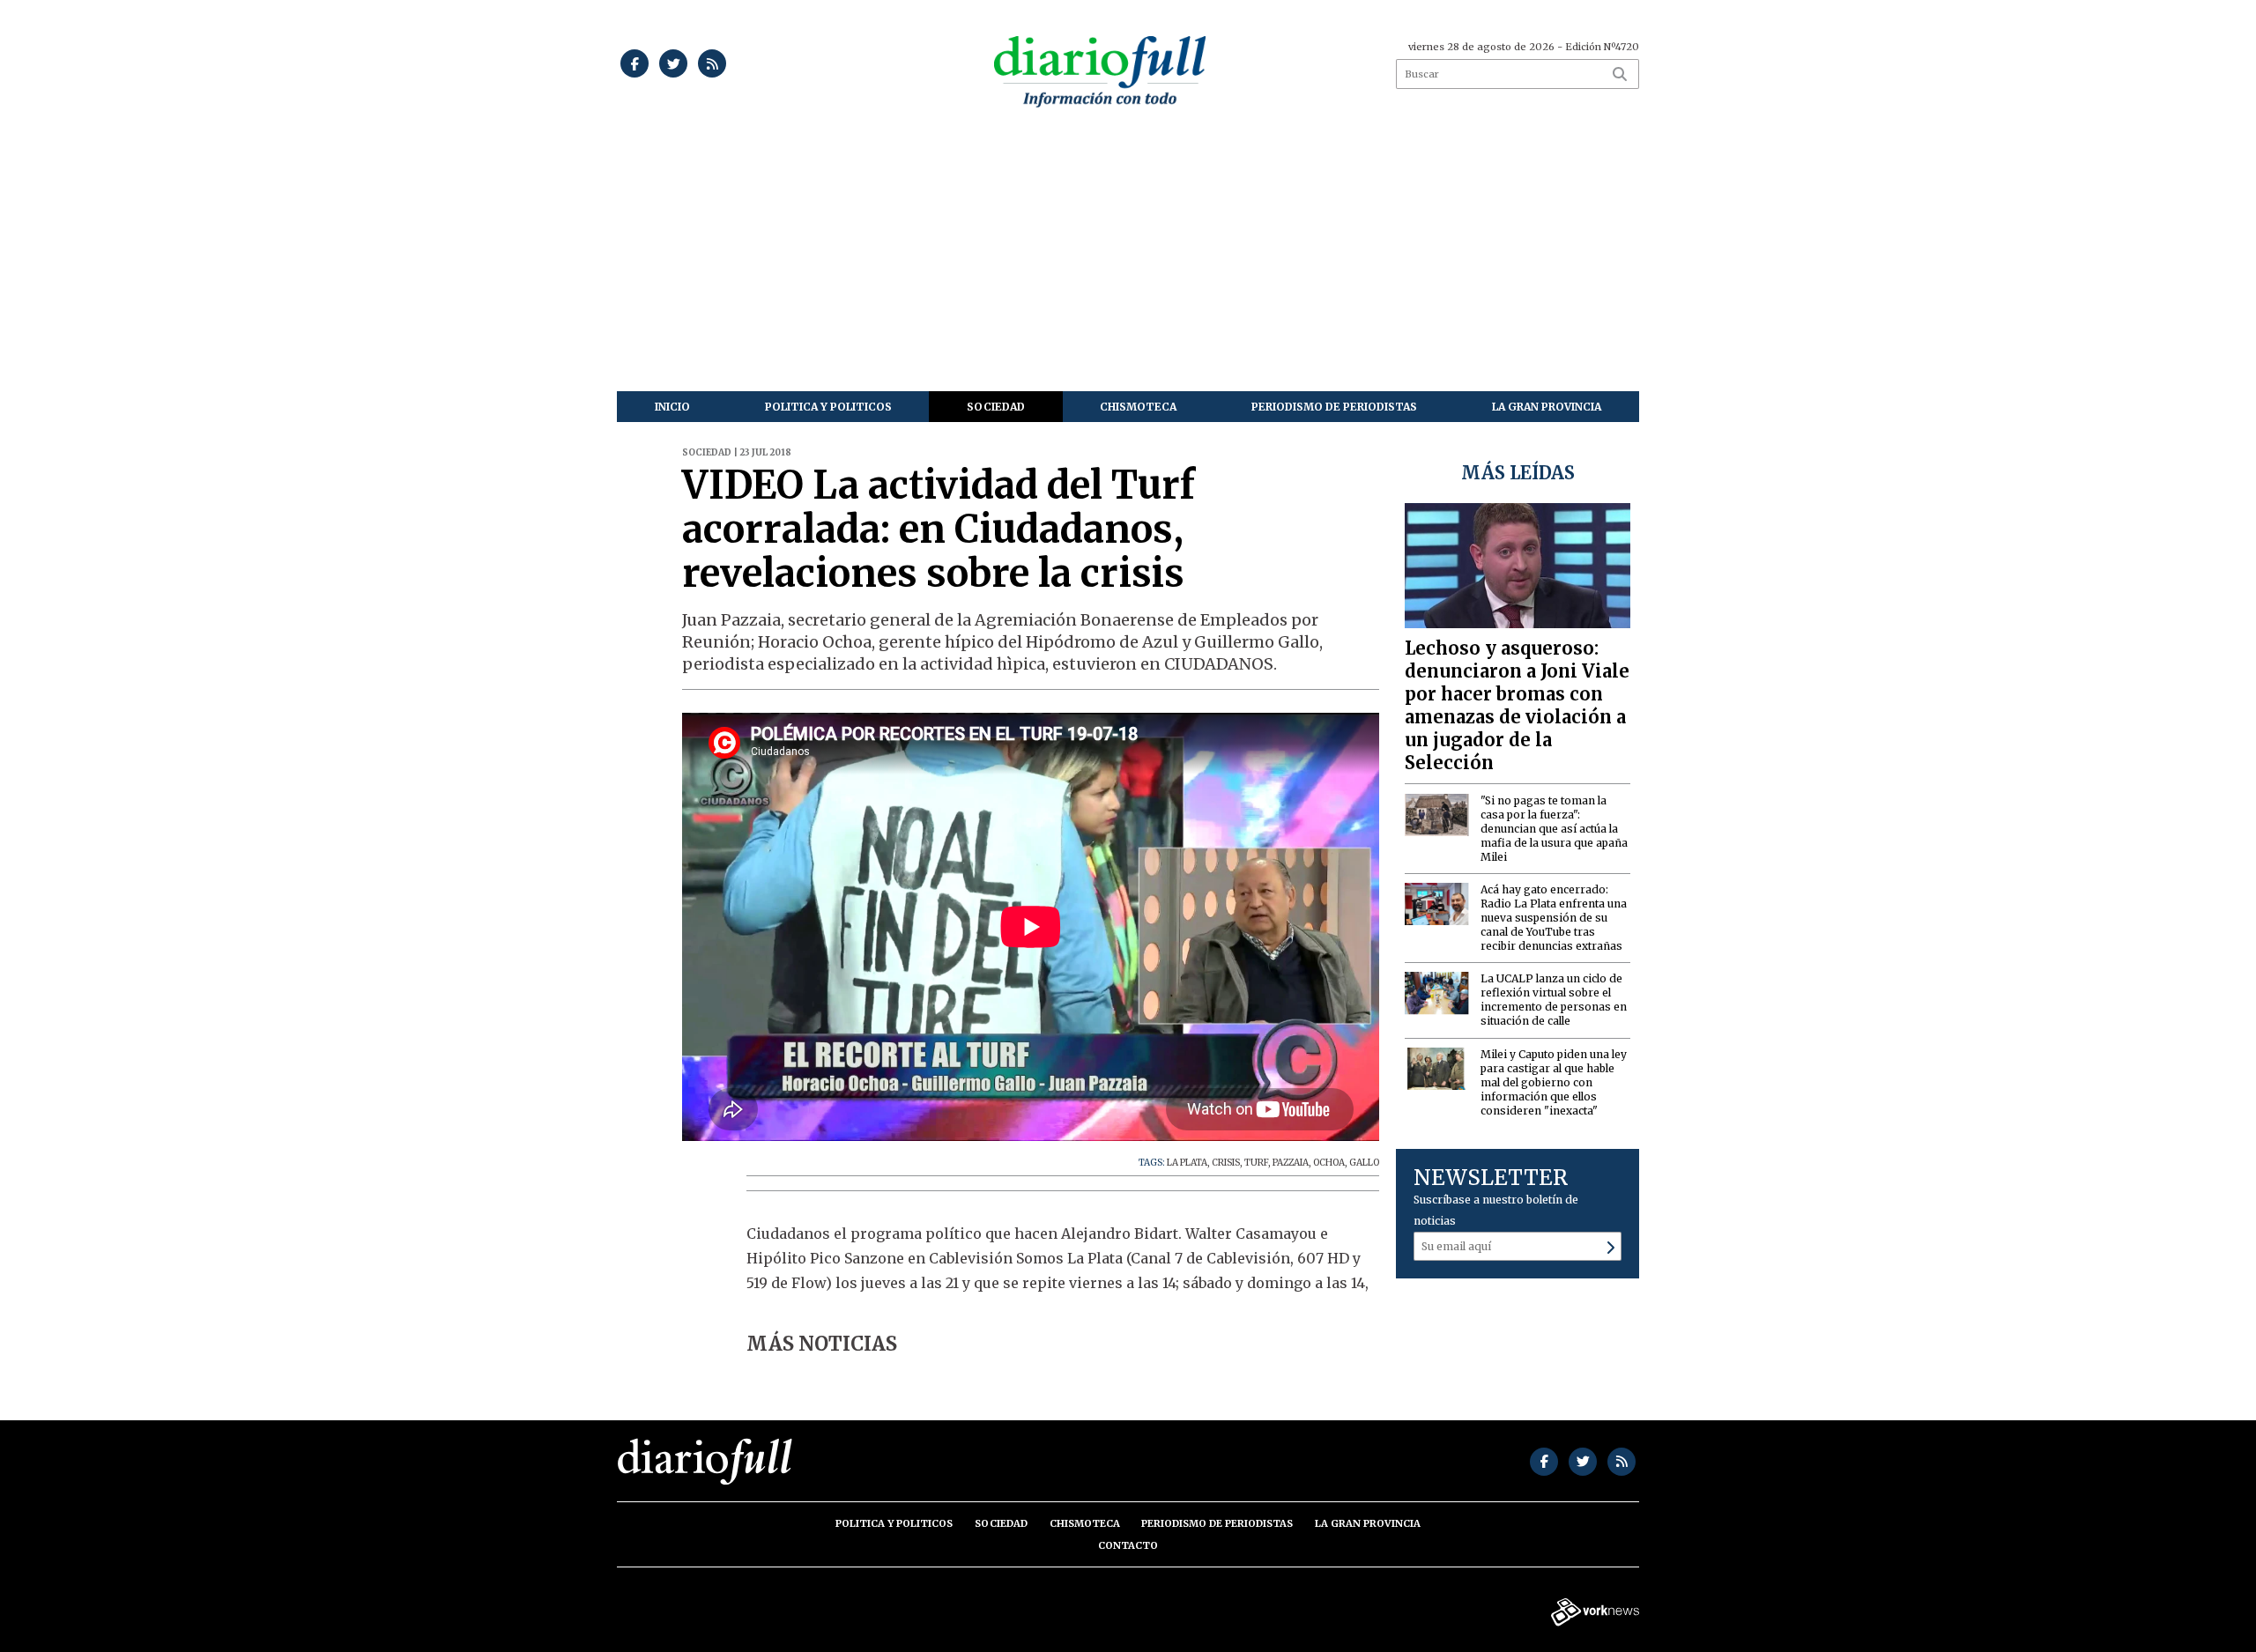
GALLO (1364, 1163)
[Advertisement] (1128, 259)
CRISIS (1226, 1163)
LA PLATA (1187, 1163)
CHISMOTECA (1138, 407)
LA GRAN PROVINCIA (1547, 407)
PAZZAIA (1291, 1163)
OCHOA (1329, 1163)
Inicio (672, 407)
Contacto (1128, 1545)
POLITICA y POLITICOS (828, 407)
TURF (1256, 1163)
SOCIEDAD (996, 407)
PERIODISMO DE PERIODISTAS (1334, 407)
